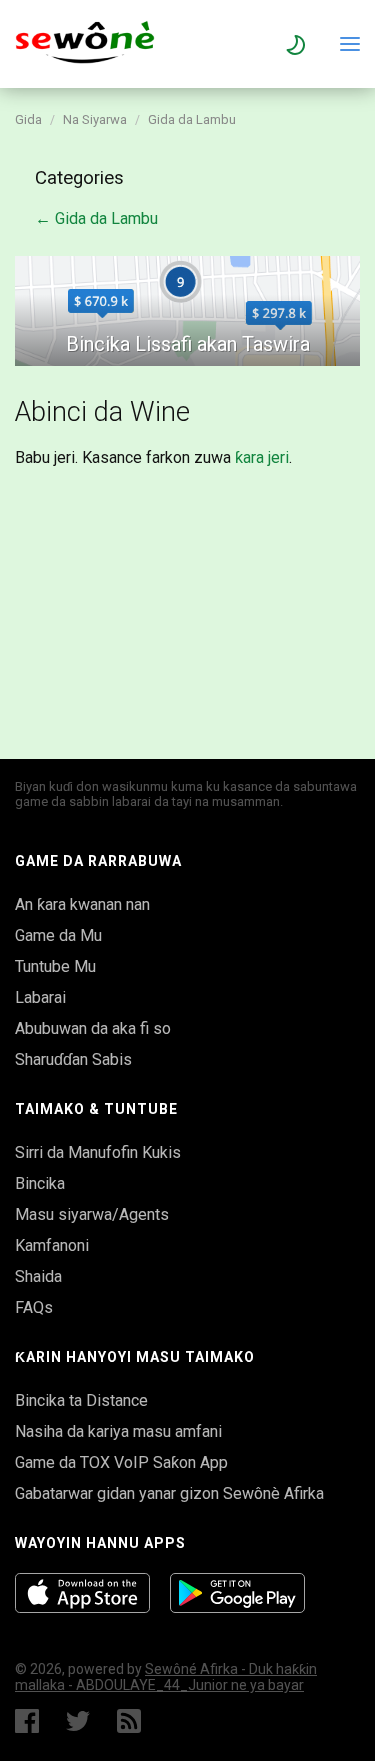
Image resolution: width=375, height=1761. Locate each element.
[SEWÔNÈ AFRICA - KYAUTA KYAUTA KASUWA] (85, 58)
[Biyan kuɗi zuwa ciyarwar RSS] (133, 1721)
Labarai (40, 997)
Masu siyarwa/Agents (92, 1214)
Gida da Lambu (192, 119)
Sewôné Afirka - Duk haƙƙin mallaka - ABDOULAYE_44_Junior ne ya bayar (166, 1677)
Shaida (38, 1276)
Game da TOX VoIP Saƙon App (121, 1462)
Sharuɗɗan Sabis (73, 1059)
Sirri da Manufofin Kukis (98, 1152)
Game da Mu (58, 935)
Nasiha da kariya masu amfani (118, 1431)
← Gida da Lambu (96, 218)
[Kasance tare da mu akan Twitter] (78, 1721)
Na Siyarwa (95, 119)
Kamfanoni (52, 1245)
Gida (28, 119)
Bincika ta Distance (81, 1400)
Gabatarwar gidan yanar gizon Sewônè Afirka (169, 1493)
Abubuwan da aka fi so (93, 1028)
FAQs (34, 1307)
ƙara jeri (262, 457)
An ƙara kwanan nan (82, 904)
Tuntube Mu (55, 966)
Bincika (40, 1183)
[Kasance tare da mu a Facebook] (27, 1721)
